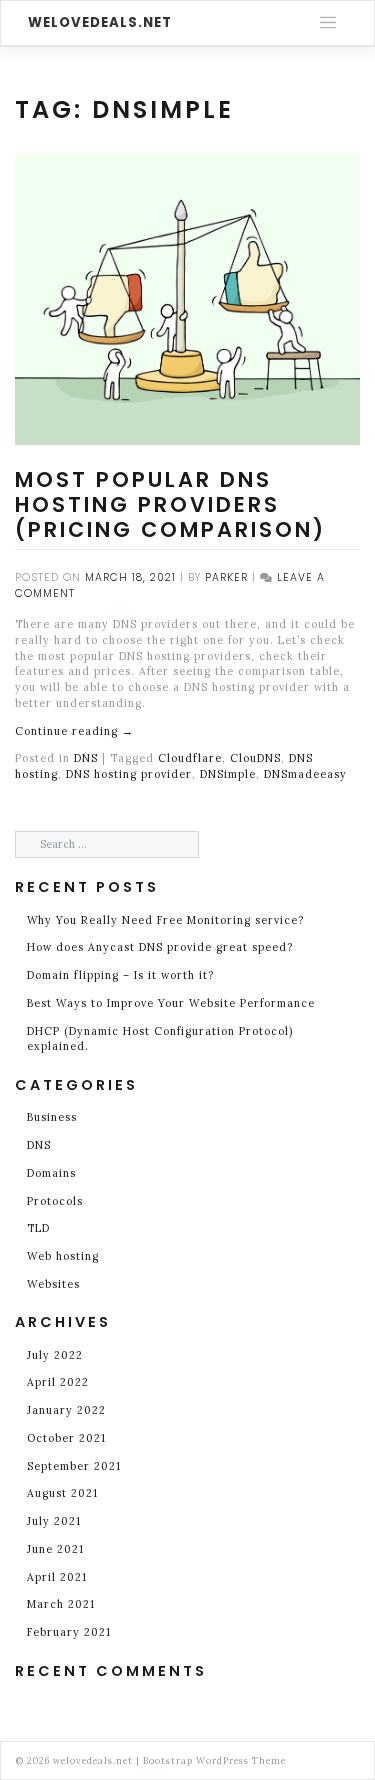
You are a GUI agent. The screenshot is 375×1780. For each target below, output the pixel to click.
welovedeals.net (100, 22)
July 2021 (54, 1521)
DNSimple (228, 774)
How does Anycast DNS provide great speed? (160, 947)
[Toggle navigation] (328, 23)
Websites (53, 1284)
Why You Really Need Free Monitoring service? (165, 920)
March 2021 (61, 1604)
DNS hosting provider (129, 774)
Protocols (55, 1201)
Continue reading (74, 731)
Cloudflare (190, 758)
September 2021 (74, 1466)
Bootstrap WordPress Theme (214, 1760)
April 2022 (58, 1382)
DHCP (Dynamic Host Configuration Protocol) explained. (160, 1039)
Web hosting (63, 1256)
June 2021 (55, 1549)
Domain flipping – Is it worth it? (120, 975)
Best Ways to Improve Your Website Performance (173, 1003)
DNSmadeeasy (305, 774)
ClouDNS (255, 758)
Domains (51, 1173)
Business (52, 1117)
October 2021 (66, 1438)
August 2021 (62, 1493)
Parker (226, 577)
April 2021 (57, 1577)
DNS (86, 758)
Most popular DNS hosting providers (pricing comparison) (174, 504)
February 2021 (69, 1632)
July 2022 (55, 1355)
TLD (38, 1228)
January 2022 (66, 1410)
